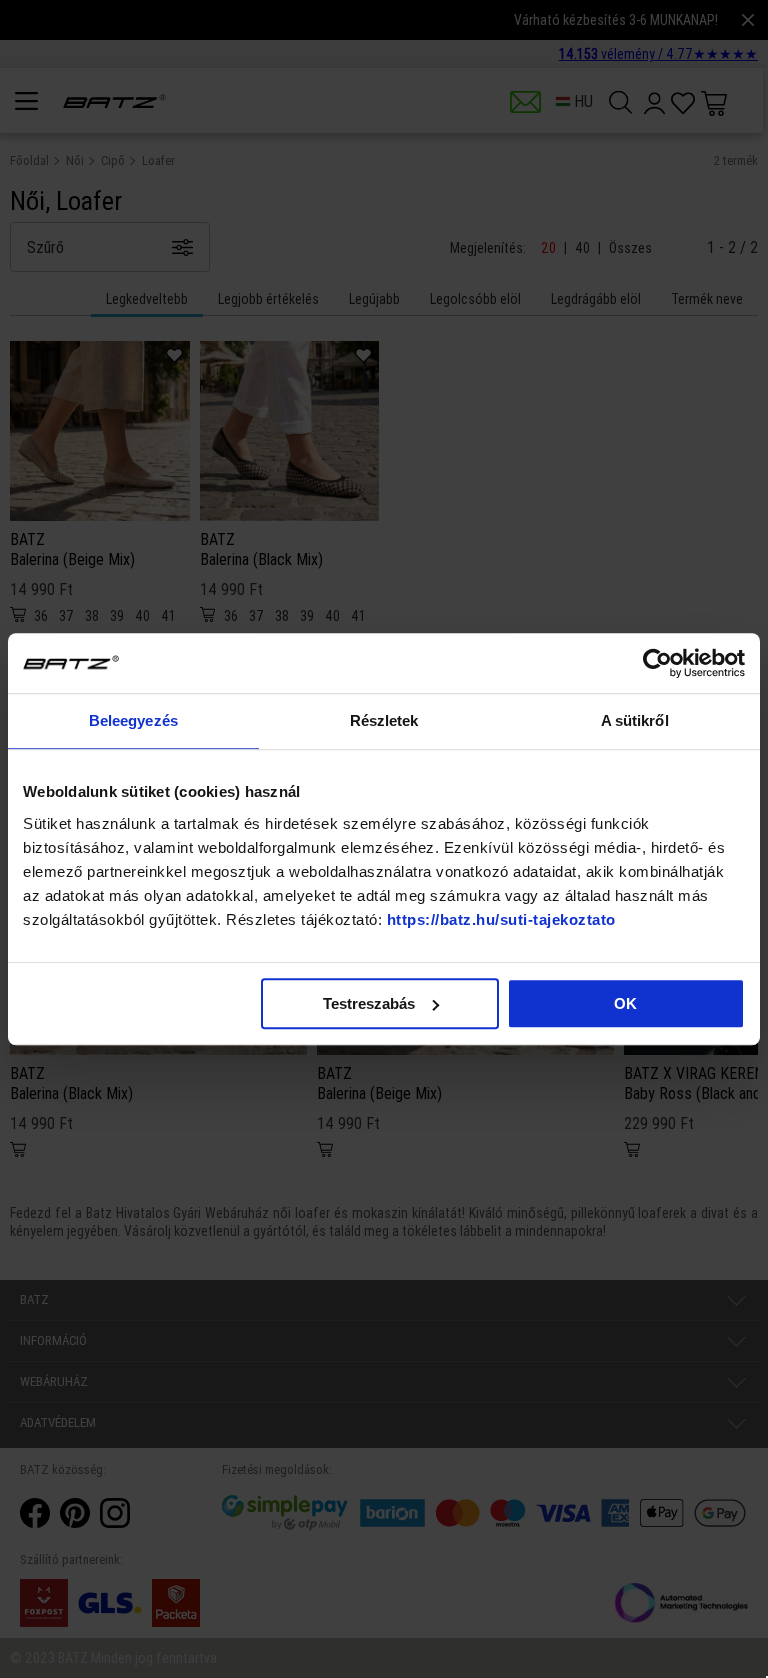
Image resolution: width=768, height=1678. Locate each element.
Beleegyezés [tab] (133, 720)
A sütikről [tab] (635, 720)
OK (625, 1003)
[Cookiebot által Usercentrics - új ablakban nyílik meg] (657, 663)
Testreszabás (369, 1003)
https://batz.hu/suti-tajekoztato (501, 919)
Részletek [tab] (384, 720)
